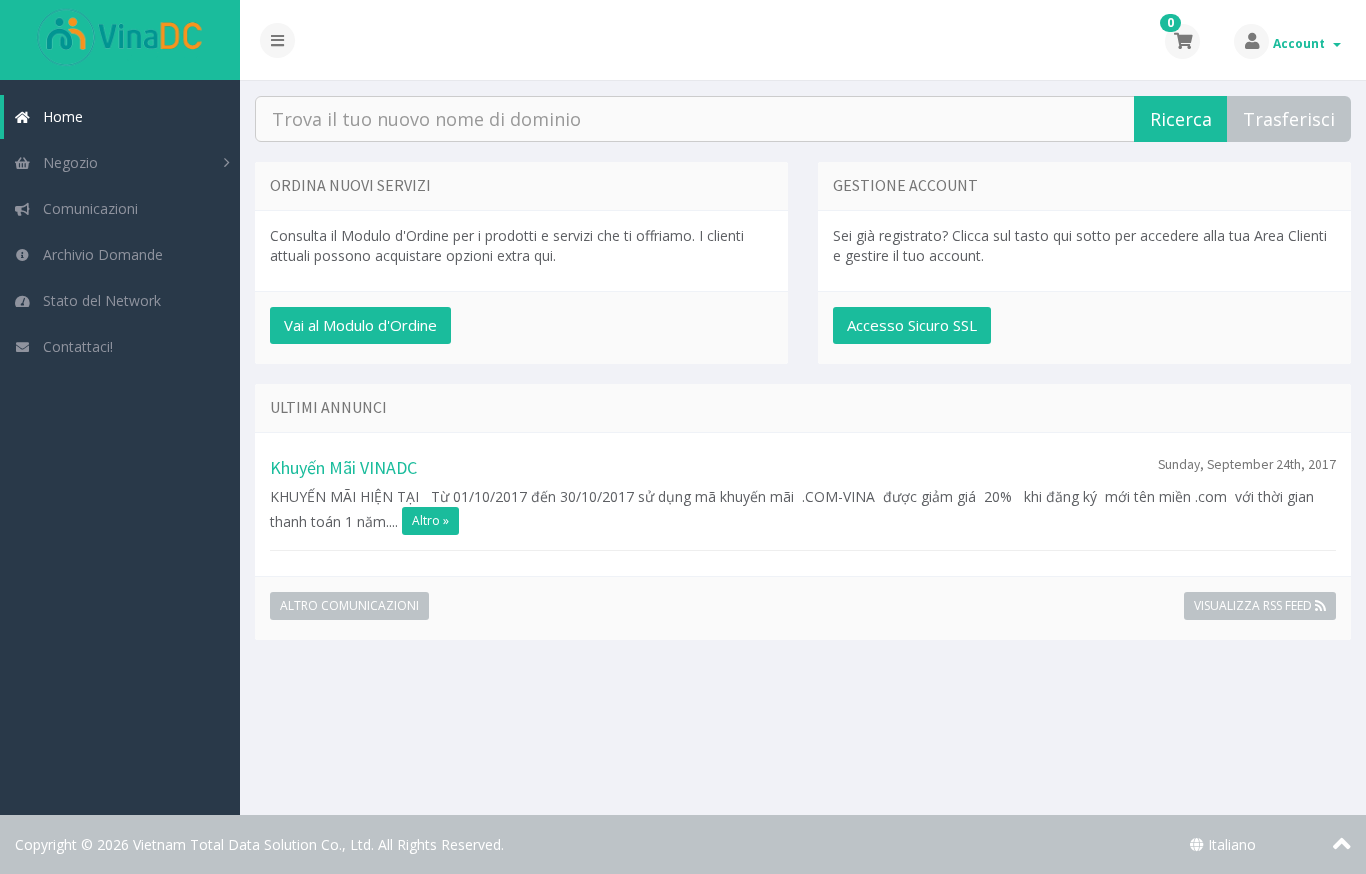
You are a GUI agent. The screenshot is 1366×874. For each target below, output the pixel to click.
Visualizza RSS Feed (1254, 605)
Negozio (66, 162)
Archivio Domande (99, 254)
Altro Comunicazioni (349, 605)
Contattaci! (74, 346)
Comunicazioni (86, 208)
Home (59, 116)
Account (1302, 43)
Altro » (430, 520)
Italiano (1230, 844)
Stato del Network (98, 300)
